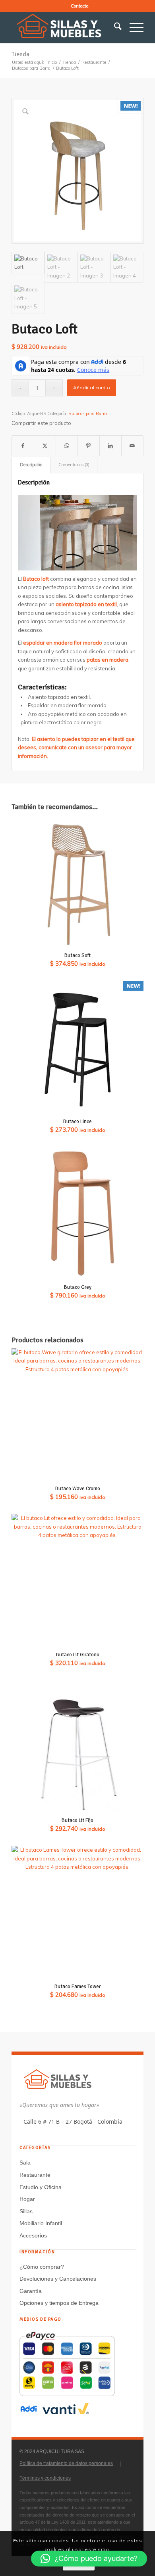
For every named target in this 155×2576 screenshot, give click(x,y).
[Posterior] (119, 530)
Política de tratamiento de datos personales (66, 2463)
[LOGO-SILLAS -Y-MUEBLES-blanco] (64, 27)
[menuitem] (79, 6)
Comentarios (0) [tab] (74, 465)
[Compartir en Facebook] (23, 446)
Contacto (79, 6)
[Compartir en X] (45, 446)
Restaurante (35, 2175)
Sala (25, 2163)
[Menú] (133, 27)
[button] (89, 2559)
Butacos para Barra (88, 413)
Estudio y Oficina (41, 2187)
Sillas (26, 2211)
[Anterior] (36, 530)
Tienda (20, 54)
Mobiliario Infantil (41, 2223)
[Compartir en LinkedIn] (110, 446)
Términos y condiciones (45, 2478)
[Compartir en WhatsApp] (67, 446)
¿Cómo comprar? (42, 2267)
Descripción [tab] (31, 465)
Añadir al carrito (92, 388)
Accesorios (33, 2235)
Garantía (31, 2291)
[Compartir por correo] (132, 446)
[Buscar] (114, 27)
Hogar (27, 2199)
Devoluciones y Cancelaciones (58, 2279)
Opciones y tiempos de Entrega (59, 2303)
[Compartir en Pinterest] (89, 446)
